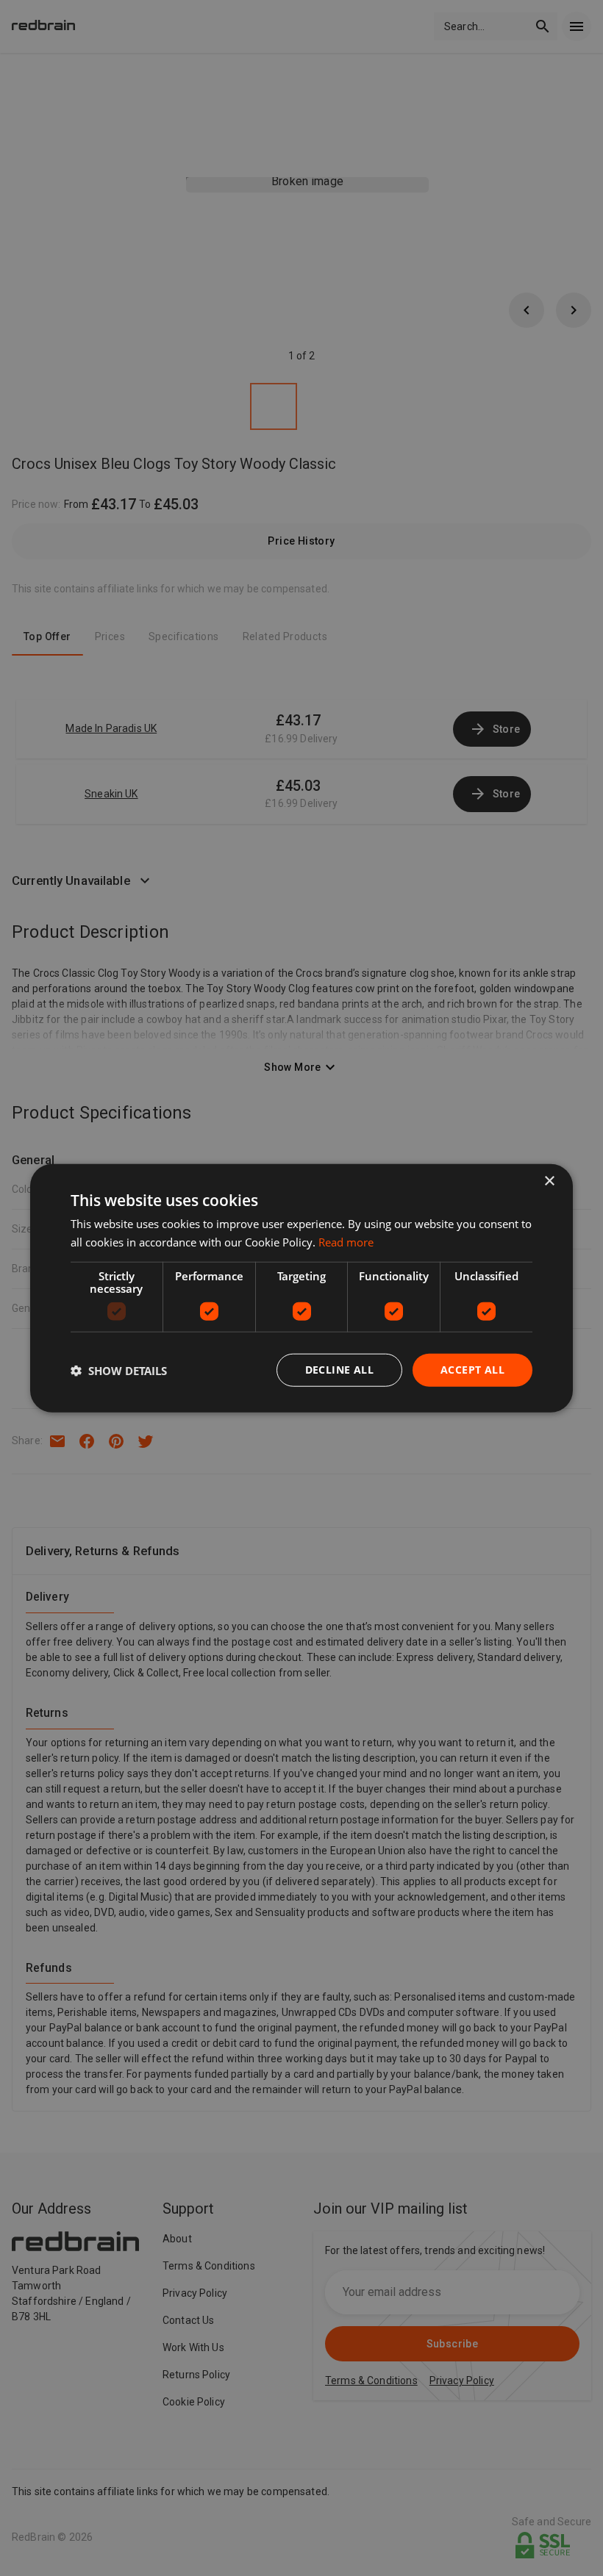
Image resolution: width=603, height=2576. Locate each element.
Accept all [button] (472, 1370)
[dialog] (301, 1288)
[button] (119, 1370)
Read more (346, 1241)
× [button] (549, 1181)
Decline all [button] (339, 1370)
